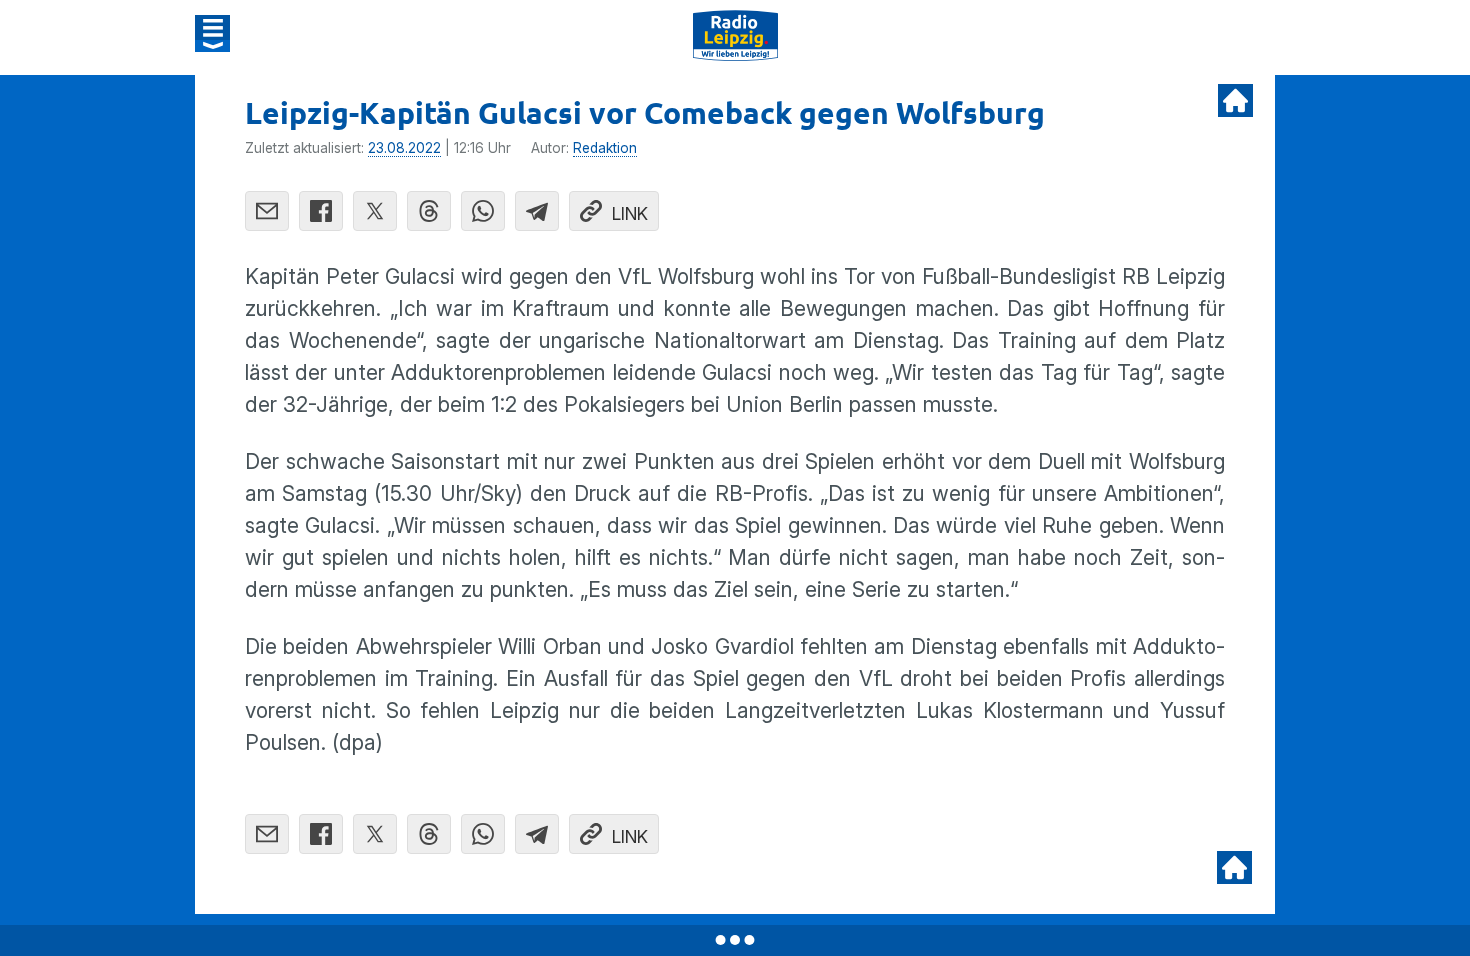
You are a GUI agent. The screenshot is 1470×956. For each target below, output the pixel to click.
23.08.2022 (404, 148)
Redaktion (605, 148)
